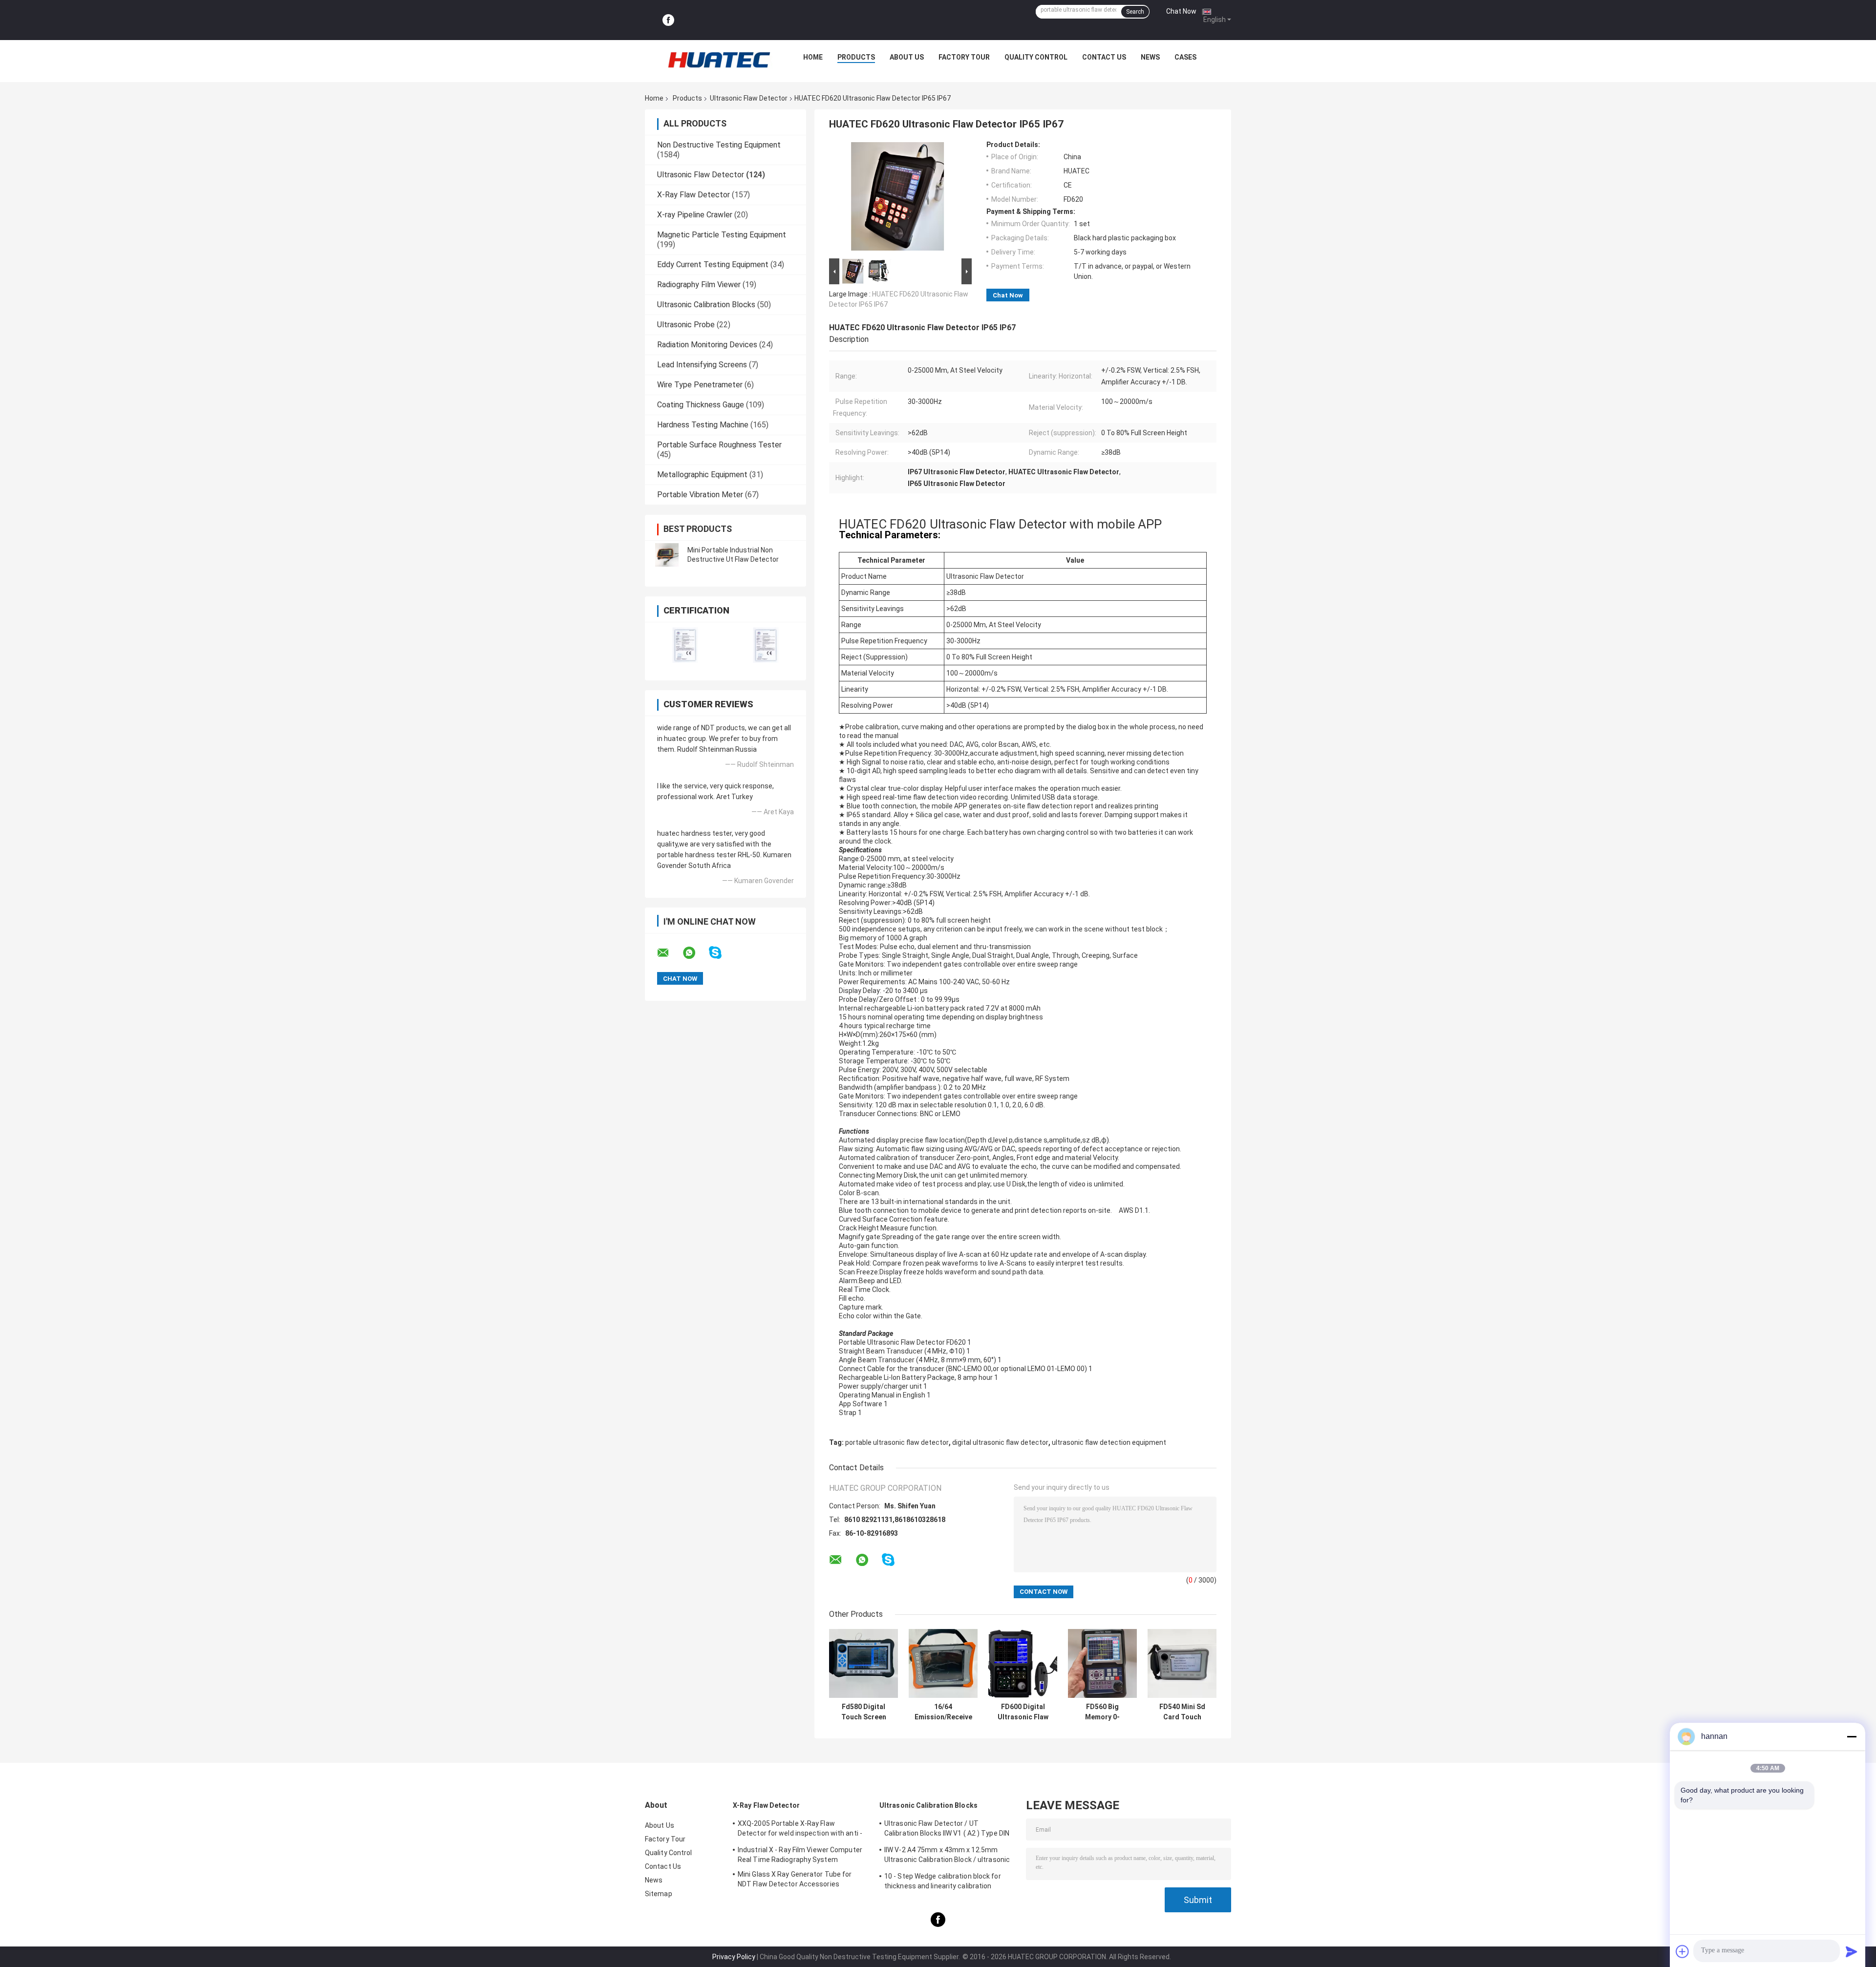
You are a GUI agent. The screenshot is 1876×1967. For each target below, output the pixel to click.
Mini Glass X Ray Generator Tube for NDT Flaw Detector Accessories (795, 1879)
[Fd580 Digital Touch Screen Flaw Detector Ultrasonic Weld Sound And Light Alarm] (863, 1663)
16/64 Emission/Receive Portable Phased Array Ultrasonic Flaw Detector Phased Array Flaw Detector (943, 1712)
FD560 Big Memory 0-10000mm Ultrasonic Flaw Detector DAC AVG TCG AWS (1103, 1712)
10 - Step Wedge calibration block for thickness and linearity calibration (943, 1881)
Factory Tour (964, 57)
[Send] (1852, 1951)
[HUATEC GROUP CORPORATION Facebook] (668, 20)
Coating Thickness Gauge (701, 405)
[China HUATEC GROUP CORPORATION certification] (685, 645)
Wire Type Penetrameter (700, 385)
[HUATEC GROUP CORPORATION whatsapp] (695, 953)
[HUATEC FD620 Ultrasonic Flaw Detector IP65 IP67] (897, 198)
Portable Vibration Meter (700, 495)
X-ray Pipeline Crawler (695, 215)
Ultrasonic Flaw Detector (749, 98)
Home (813, 57)
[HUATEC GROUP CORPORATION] (719, 60)
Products (856, 57)
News (1150, 57)
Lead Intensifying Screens (702, 365)
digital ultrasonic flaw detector (1000, 1442)
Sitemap (659, 1894)
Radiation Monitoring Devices (707, 345)
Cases (1185, 57)
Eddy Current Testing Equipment (713, 264)
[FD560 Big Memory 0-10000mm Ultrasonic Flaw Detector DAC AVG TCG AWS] (1102, 1663)
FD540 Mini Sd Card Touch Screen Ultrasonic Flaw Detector (1182, 1712)
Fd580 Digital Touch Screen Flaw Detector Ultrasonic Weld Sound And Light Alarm (864, 1712)
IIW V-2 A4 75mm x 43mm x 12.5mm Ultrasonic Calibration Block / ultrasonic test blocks (947, 1856)
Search (1135, 12)
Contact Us (1104, 57)
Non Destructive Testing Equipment (719, 145)
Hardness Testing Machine (703, 425)
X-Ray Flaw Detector (693, 195)
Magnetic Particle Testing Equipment (722, 235)
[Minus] (1852, 1736)
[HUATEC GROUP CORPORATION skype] (721, 953)
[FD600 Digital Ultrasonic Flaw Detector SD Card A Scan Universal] (1023, 1663)
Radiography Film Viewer (699, 285)
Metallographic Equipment (702, 475)
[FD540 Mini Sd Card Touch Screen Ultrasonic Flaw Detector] (1182, 1663)
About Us (907, 57)
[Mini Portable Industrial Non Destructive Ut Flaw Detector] (667, 555)
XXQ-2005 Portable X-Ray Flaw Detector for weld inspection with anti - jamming (800, 1830)
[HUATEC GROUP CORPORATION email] (669, 953)
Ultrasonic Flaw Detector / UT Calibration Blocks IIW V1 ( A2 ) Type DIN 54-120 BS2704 (947, 1830)
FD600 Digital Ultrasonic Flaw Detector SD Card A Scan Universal (1023, 1712)
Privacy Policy (734, 1957)
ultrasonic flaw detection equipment (1109, 1442)
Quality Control (1036, 57)
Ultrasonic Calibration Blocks (706, 305)
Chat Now (1181, 11)
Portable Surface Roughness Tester (719, 445)
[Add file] (1683, 1951)
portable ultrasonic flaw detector (897, 1442)
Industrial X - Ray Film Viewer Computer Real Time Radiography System (800, 1855)
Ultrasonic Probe (686, 325)
